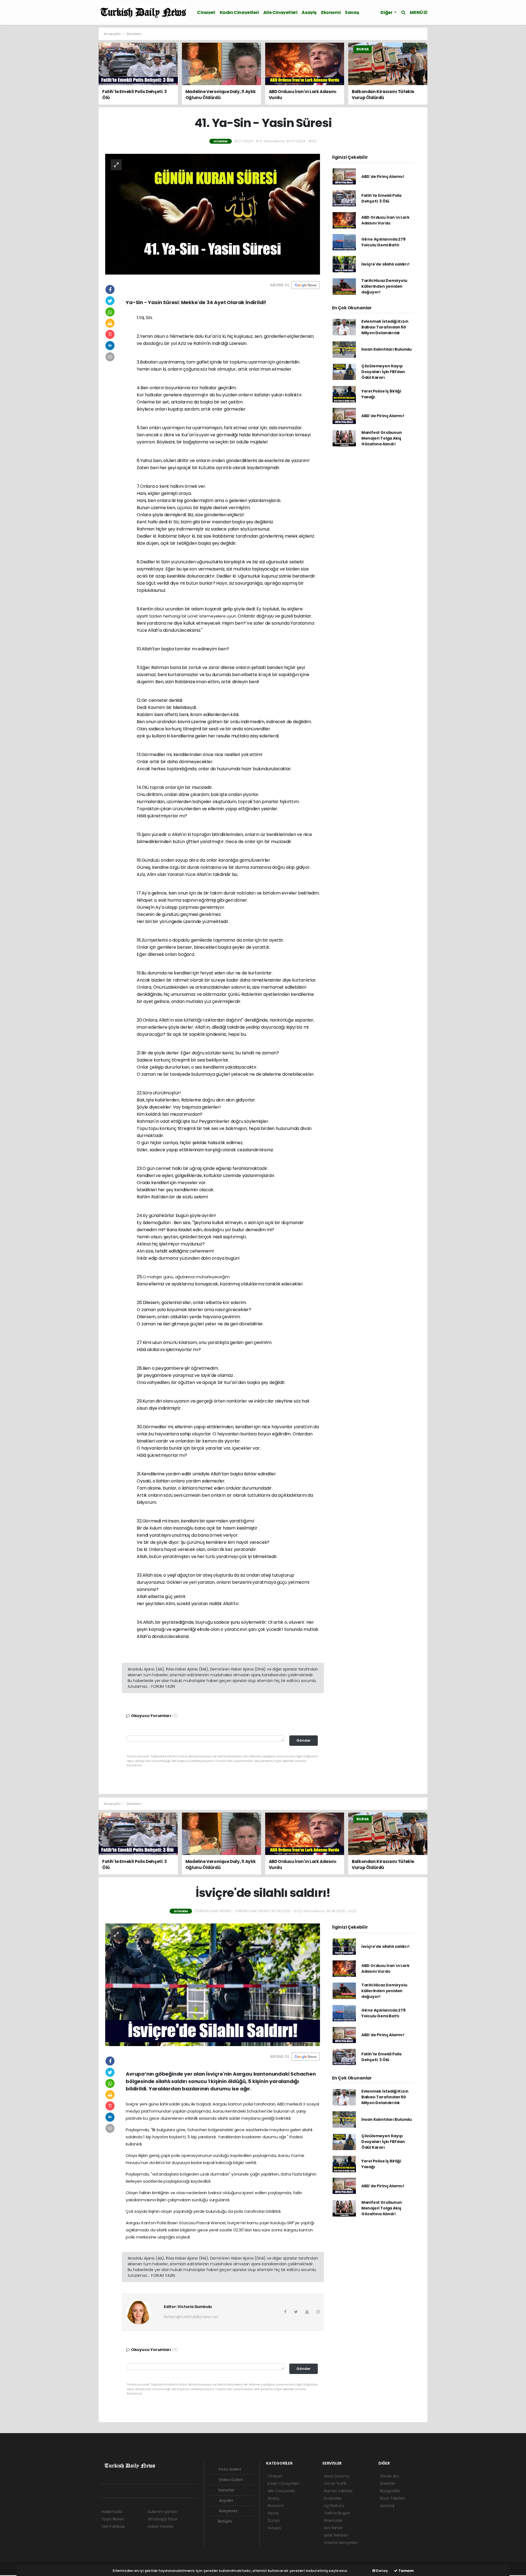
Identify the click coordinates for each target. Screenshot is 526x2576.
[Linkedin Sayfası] (142, 2491)
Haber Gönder (161, 2526)
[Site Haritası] (162, 2491)
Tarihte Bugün (337, 2513)
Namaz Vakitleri (338, 2491)
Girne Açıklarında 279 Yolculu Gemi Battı (383, 242)
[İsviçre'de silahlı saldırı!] (213, 1984)
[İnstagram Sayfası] (123, 2491)
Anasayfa (112, 34)
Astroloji (387, 2506)
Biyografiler (390, 2491)
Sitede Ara (389, 2476)
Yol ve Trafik (335, 2483)
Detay (382, 2571)
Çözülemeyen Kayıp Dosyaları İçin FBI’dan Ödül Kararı (383, 372)
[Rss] (152, 2491)
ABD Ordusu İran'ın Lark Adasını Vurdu (385, 220)
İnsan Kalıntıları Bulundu (387, 349)
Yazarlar (226, 2490)
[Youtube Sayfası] (133, 2491)
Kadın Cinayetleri (239, 12)
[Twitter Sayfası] (113, 2491)
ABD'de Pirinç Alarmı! (383, 177)
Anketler (388, 2483)
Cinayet (206, 12)
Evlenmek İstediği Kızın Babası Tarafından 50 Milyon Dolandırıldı (385, 327)
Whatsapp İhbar (162, 2519)
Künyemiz (228, 2511)
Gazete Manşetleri (341, 2543)
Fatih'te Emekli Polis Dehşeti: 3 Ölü (381, 198)
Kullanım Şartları (162, 2512)
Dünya (274, 2520)
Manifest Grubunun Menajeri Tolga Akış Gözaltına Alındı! (382, 438)
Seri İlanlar (333, 2528)
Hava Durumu (337, 2476)
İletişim (225, 2521)
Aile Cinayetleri (280, 12)
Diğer (387, 12)
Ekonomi (331, 12)
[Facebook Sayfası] (104, 2491)
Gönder (304, 1740)
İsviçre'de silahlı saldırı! (385, 264)
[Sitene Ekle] (171, 2491)
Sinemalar (333, 2520)
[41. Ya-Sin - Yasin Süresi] (213, 214)
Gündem (134, 34)
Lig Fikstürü (334, 2506)
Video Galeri (230, 2480)
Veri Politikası (113, 2526)
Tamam (406, 2571)
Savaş (352, 12)
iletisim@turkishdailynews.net (191, 2317)
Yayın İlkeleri (112, 2519)
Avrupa (274, 2528)
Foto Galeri (230, 2469)
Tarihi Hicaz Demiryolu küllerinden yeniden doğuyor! (384, 286)
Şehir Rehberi (336, 2535)
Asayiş (309, 12)
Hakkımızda (112, 2512)
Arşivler (226, 2500)
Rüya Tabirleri (392, 2498)
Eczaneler (333, 2498)
